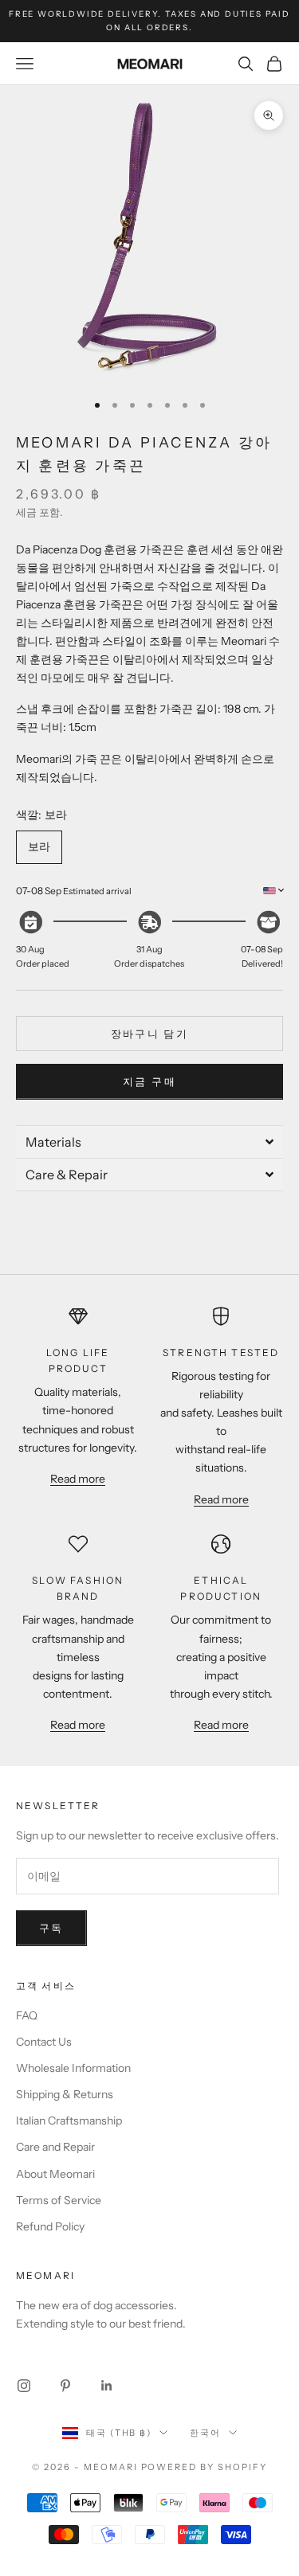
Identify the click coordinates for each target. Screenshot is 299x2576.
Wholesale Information (73, 2068)
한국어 (205, 2433)
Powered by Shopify (205, 2467)
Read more (78, 1479)
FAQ (27, 2015)
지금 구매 (149, 1081)
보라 (39, 846)
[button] (149, 1141)
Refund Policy (50, 2226)
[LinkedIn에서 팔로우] (107, 2386)
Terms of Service (59, 2200)
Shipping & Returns (65, 2094)
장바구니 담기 (149, 1034)
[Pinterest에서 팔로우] (65, 2386)
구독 (51, 1928)
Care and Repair (55, 2147)
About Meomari (55, 2174)
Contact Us (44, 2042)
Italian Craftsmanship (69, 2121)
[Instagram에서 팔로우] (24, 2386)
